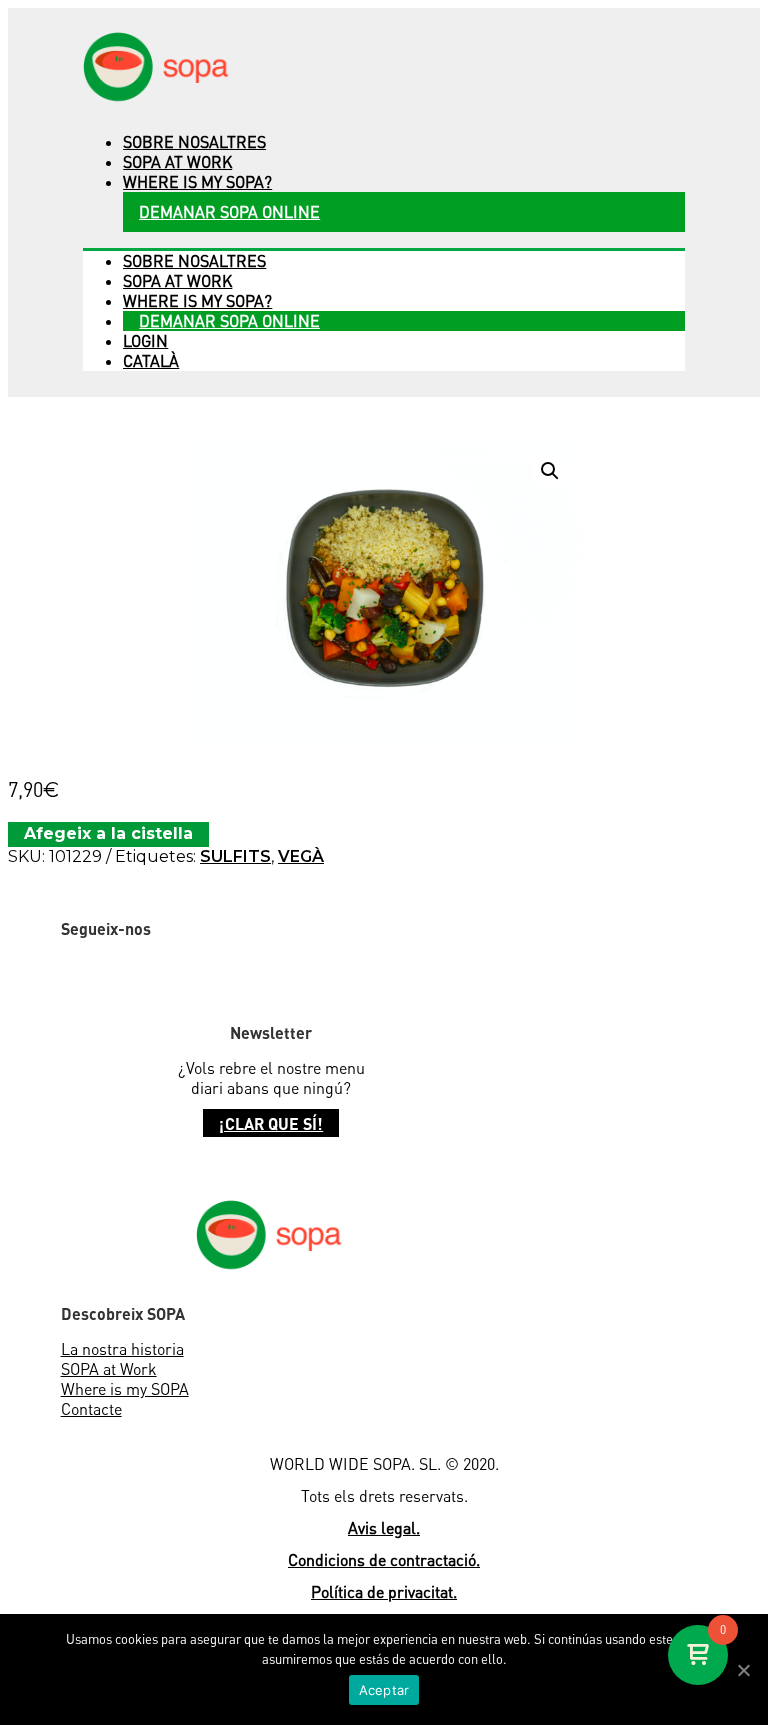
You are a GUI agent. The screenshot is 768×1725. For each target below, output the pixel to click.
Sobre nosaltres (194, 142)
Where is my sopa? (197, 182)
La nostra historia (122, 1349)
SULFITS (235, 856)
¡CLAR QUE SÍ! (271, 1123)
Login (145, 341)
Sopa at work (177, 162)
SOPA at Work (109, 1369)
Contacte (91, 1409)
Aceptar (384, 1690)
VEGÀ (301, 856)
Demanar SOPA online (229, 212)
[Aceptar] (743, 1670)
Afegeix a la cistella (108, 833)
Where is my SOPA (125, 1389)
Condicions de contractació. (384, 1560)
